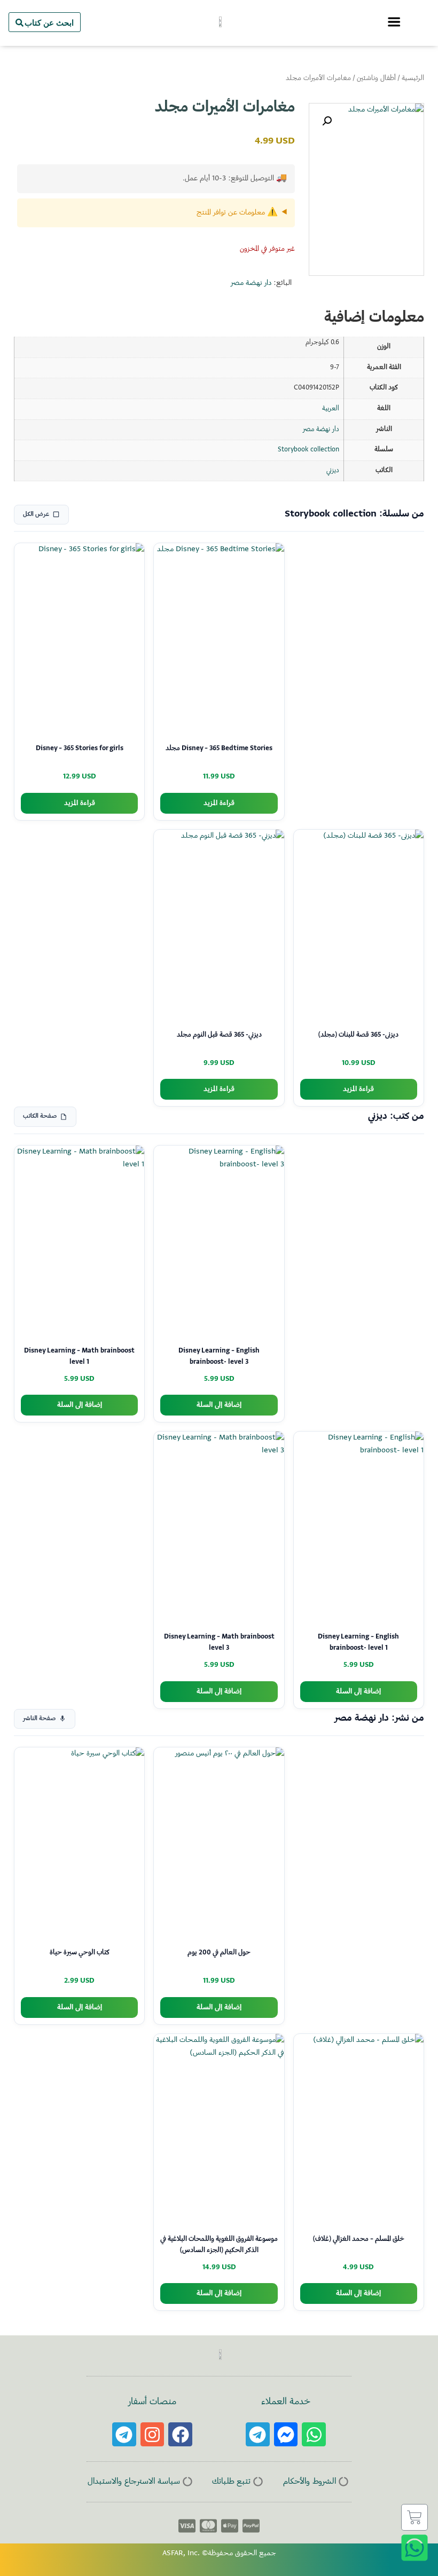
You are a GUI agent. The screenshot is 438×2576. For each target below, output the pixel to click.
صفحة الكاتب (40, 1116)
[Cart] (414, 2517)
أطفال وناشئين (376, 78)
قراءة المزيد (219, 803)
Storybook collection (308, 450)
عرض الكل (36, 515)
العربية (331, 409)
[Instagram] (152, 2434)
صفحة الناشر (39, 1719)
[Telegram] (258, 2434)
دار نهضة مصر (251, 283)
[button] (327, 121)
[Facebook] (180, 2434)
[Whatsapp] (314, 2434)
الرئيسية (413, 78)
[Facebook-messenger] (286, 2434)
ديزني (333, 471)
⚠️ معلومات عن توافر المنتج (237, 213)
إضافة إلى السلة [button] (219, 1405)
